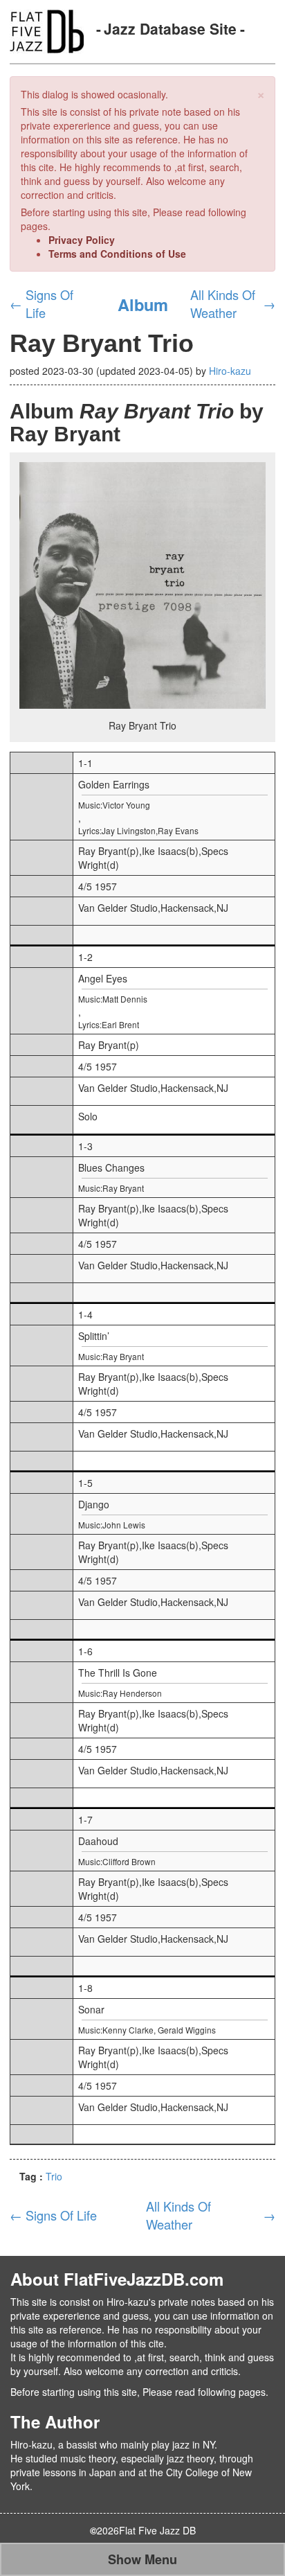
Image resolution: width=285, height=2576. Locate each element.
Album (143, 304)
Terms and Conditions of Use (117, 254)
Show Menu (142, 2559)
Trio (54, 2176)
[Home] (47, 30)
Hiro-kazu (230, 371)
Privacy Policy (82, 240)
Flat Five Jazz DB (157, 2530)
